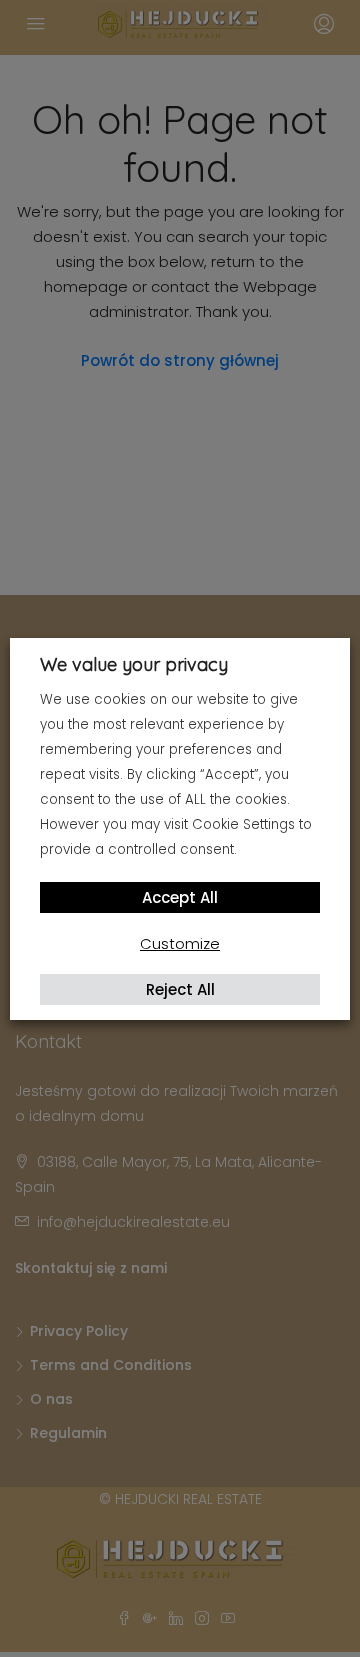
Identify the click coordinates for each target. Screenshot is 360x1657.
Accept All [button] (180, 897)
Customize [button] (180, 943)
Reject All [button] (180, 989)
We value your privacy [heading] (134, 664)
